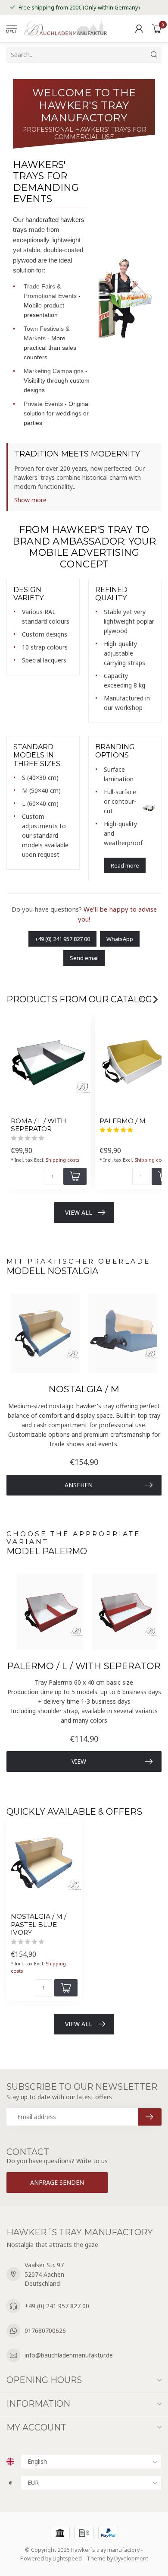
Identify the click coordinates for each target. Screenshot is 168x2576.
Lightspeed (67, 2559)
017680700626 (45, 2330)
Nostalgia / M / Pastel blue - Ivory (39, 1925)
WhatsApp (120, 939)
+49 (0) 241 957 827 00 (62, 939)
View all (79, 2024)
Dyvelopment (131, 2559)
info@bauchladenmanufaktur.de (69, 2355)
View (79, 1761)
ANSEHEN (79, 1485)
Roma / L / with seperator (39, 1125)
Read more (125, 865)
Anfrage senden (57, 2182)
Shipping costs (62, 1160)
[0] (157, 29)
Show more (30, 500)
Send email (84, 958)
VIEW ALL (79, 1212)
